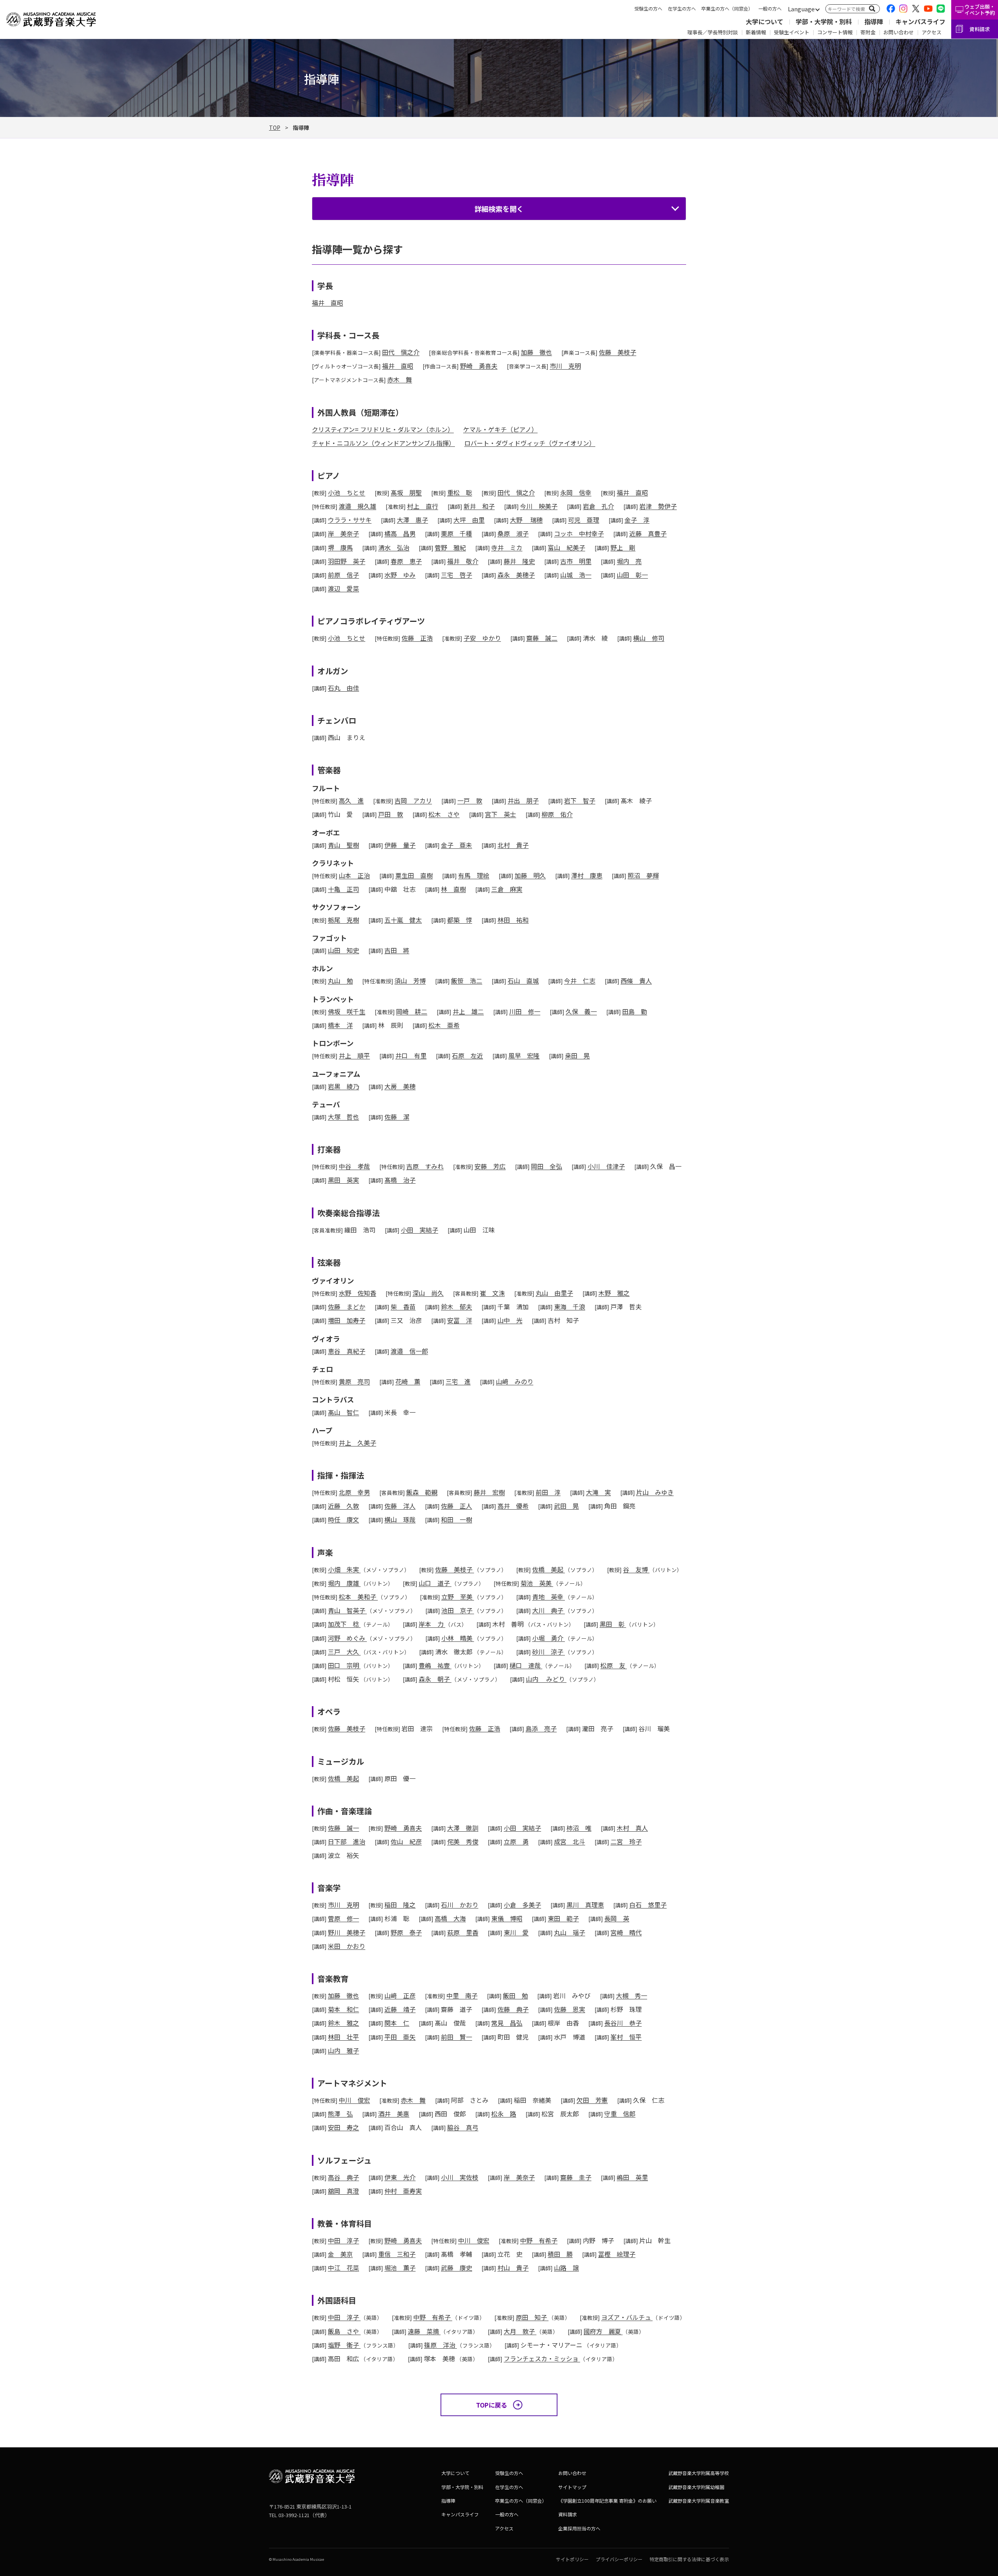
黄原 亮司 (354, 1381)
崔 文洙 (492, 1293)
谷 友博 (636, 1569)
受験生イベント (792, 32)
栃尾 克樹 (343, 920)
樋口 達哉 (526, 1665)
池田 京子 (458, 1610)
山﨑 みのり (515, 1381)
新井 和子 (479, 506)
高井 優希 (513, 1506)
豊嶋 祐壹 (435, 1665)
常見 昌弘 (507, 2023)
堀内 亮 (629, 561)
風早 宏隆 (524, 1055)
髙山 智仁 (343, 1412)
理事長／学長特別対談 (713, 32)
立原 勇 (516, 1841)
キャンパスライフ (920, 21)
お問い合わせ (899, 32)
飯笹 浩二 (467, 981)
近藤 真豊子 (648, 533)
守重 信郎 (620, 2114)
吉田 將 (397, 950)
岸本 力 (432, 1624)
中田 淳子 (343, 2240)
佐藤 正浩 (417, 638)
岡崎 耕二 (412, 1011)
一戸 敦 (470, 800)
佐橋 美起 (549, 1569)
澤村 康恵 (587, 875)
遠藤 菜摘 (424, 2331)
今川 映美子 (539, 506)
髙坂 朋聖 (406, 492)
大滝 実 (598, 1492)
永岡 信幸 (576, 492)
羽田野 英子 (347, 561)
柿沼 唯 (579, 1828)
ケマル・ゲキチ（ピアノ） (500, 429)
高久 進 (351, 800)
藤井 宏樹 (489, 1492)
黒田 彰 (613, 1624)
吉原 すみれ (425, 1166)
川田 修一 (525, 1011)
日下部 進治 (347, 1841)
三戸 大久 (344, 1652)
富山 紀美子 (566, 547)
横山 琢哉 (400, 1519)
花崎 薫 (408, 1381)
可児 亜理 (584, 520)
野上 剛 (623, 547)
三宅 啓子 (457, 575)
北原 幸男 (354, 1492)
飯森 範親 (422, 1492)
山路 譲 (566, 2268)
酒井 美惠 (394, 2114)
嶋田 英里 (632, 2177)
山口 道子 (435, 1583)
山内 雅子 (343, 2050)
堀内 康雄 (344, 1583)
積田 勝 (560, 2254)
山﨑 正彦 (400, 1995)
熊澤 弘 (340, 2114)
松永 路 (504, 2114)
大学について (764, 21)
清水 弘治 (394, 547)
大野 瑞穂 (526, 520)
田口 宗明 (344, 1665)
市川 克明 (565, 366)
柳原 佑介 (557, 814)
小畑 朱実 (344, 1569)
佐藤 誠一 (343, 1828)
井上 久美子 (357, 1443)
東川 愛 (516, 1932)
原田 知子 (532, 2317)
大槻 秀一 (632, 1995)
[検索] (872, 9)
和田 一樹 (457, 1519)
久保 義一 (581, 1011)
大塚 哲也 (343, 1117)
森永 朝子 (435, 1679)
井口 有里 (411, 1055)
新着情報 (756, 32)
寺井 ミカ (507, 547)
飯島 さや (344, 2331)
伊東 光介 (400, 2177)
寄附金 (868, 32)
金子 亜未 (457, 845)
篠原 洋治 (441, 2345)
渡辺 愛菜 (343, 588)
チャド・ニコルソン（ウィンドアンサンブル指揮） (383, 443)
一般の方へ (770, 8)
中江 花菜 (343, 2268)
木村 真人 (632, 1828)
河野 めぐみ (347, 1638)
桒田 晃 (577, 1055)
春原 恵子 (406, 561)
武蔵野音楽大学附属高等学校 (699, 2473)
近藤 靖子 (400, 2009)
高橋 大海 (450, 1918)
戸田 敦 (391, 814)
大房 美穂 (400, 1086)
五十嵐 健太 (403, 920)
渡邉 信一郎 (409, 1351)
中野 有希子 (539, 2240)
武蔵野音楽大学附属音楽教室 (699, 2501)
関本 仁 (397, 2023)
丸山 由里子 (554, 1293)
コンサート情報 (835, 32)
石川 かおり (460, 1905)
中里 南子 (462, 1995)
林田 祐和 (513, 920)
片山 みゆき (655, 1492)
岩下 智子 (580, 800)
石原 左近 (467, 1055)
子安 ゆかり (482, 638)
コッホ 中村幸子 (579, 533)
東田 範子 (563, 1918)
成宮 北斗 (570, 1841)
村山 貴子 (513, 2268)
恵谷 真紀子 (347, 1351)
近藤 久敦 (343, 1506)
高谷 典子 (343, 2177)
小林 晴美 (458, 1638)
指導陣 (874, 21)
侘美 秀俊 (463, 1841)
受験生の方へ (648, 8)
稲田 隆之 (400, 1905)
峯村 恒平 (626, 2037)
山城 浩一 (576, 575)
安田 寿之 (343, 2127)
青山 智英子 (347, 1610)
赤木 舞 (400, 379)
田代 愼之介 (401, 352)
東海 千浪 (570, 1307)
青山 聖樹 (343, 845)
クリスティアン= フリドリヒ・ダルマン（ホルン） (383, 429)
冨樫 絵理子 (617, 2254)
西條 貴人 (636, 981)
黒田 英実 (343, 1180)
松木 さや (444, 814)
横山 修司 (649, 638)
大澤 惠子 (412, 520)
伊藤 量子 (400, 845)
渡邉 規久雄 (357, 506)
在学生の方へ (682, 8)
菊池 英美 (537, 1583)
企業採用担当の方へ (579, 2528)
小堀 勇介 (549, 1638)
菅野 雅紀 (450, 547)
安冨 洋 (460, 1320)
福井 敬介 (463, 561)
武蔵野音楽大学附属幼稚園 (696, 2487)
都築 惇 (460, 920)
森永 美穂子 (516, 575)
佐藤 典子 (513, 2009)
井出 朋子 (523, 800)
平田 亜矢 (400, 2037)
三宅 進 (458, 1381)
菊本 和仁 (343, 2009)
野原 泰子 (406, 1932)
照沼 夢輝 (643, 875)
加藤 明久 (530, 875)
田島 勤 (635, 1011)
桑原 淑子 (513, 533)
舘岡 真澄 (343, 2191)
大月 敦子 (520, 2331)
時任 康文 (343, 1519)
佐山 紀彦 (406, 1841)
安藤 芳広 (490, 1166)
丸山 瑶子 (570, 1932)
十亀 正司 (343, 889)
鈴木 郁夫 (457, 1307)
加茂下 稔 (344, 1624)
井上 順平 (354, 1055)
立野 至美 (458, 1597)
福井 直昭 (327, 303)
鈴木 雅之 (343, 2023)
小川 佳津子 (606, 1166)
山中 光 (510, 1320)
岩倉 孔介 (598, 506)
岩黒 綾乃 (343, 1086)
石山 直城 (523, 981)
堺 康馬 (340, 547)
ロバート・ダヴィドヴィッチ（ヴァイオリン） (530, 443)
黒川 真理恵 (585, 1905)
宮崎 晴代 (626, 1932)
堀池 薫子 (400, 2268)
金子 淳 (637, 520)
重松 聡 (460, 492)
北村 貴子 (513, 845)
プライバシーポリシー (619, 2559)
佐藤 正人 (457, 1506)
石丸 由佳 (343, 688)
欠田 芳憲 (592, 2100)
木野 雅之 (614, 1293)
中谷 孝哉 (354, 1166)
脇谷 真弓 (463, 2127)
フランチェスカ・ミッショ (542, 2358)
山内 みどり (546, 1679)
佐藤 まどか (347, 1307)
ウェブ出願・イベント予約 (980, 10)
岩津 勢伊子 (658, 506)
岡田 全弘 (547, 1166)
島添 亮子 (541, 1728)
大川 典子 (549, 1610)
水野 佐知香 (357, 1293)
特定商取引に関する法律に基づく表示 (689, 2559)
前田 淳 (548, 1492)
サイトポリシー (572, 2559)
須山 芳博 (410, 981)
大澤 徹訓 (463, 1828)
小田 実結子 (419, 1230)
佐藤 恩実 (570, 2009)
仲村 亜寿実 (403, 2191)
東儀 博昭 (507, 1918)
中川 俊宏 (354, 2100)
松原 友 (614, 1665)
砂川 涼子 (549, 1652)
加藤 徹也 (536, 352)
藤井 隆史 (519, 561)
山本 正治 (354, 875)
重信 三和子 (397, 2254)
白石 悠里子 (648, 1905)
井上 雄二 (468, 1011)
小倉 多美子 (522, 1905)
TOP (275, 127)
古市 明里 (576, 561)
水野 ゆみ (400, 575)
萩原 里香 (463, 1932)
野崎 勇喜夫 (479, 366)
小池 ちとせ (347, 492)
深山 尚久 (428, 1293)
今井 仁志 (580, 981)
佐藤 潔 (397, 1117)
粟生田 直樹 (414, 875)
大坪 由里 (469, 520)
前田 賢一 (457, 2037)
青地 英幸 (549, 1597)
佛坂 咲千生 (347, 1011)
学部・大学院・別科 (824, 21)
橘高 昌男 (400, 533)
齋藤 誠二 (542, 638)
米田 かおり (347, 1946)
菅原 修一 (343, 1918)
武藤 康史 (457, 2268)
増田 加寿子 (347, 1320)
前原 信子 (343, 575)
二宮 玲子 (626, 1841)
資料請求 (980, 29)
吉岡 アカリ (413, 800)
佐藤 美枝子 (618, 352)
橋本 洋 (340, 1025)
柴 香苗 (403, 1307)
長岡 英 (617, 1918)
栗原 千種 (457, 533)
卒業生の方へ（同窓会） (727, 8)
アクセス (932, 32)
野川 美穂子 (347, 1932)
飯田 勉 (515, 1995)
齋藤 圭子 (576, 2177)
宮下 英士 (501, 814)
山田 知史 (343, 950)
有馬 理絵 (474, 875)
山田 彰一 (632, 575)
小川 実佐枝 (460, 2177)
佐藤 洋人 (400, 1506)
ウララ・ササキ (350, 520)
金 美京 (340, 2254)
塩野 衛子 (344, 2345)
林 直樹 (453, 889)
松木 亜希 (444, 1025)
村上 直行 (423, 506)
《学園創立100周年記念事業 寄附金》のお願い (607, 2501)
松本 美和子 (358, 1597)
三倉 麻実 (507, 889)
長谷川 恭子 (623, 2023)
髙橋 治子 (400, 1180)
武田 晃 (566, 1506)
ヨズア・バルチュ (627, 2317)
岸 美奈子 (343, 533)
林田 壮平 (343, 2037)
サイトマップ (572, 2487)
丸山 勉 (340, 981)
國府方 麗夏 (603, 2331)
